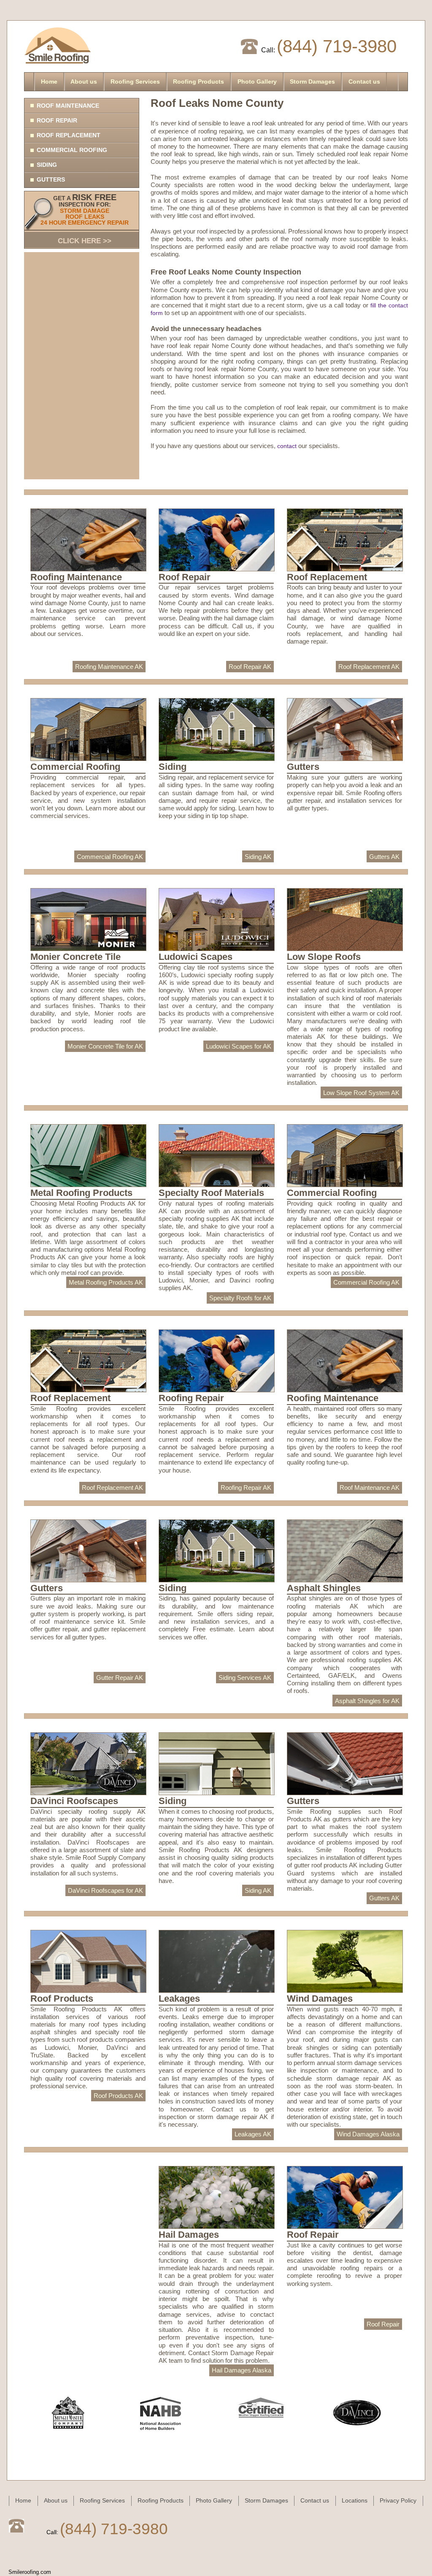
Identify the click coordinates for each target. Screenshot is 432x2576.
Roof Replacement (69, 135)
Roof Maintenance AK (370, 1488)
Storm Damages (312, 82)
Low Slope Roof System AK (361, 1093)
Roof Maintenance (68, 106)
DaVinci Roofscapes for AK (105, 1890)
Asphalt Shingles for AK (367, 1701)
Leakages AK (253, 2134)
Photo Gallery (257, 82)
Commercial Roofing (72, 150)
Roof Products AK (118, 2096)
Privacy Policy (398, 2500)
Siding (47, 165)
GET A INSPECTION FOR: (85, 219)
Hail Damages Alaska (242, 2370)
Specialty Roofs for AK (240, 1298)
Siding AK (258, 857)
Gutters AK (384, 857)
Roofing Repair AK (246, 1488)
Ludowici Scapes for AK (239, 1046)
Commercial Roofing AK (110, 857)
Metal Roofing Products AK (106, 1282)
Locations (355, 2500)
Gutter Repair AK (120, 1678)
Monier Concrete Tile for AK (105, 1046)
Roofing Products (198, 82)
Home (49, 82)
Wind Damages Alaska (368, 2134)
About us (84, 82)
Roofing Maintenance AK (109, 667)
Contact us (364, 82)
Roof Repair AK (250, 667)
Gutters (51, 179)
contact (287, 446)
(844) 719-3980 (337, 46)
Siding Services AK (245, 1678)
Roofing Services (135, 82)
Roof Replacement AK (369, 667)
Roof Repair (57, 120)
